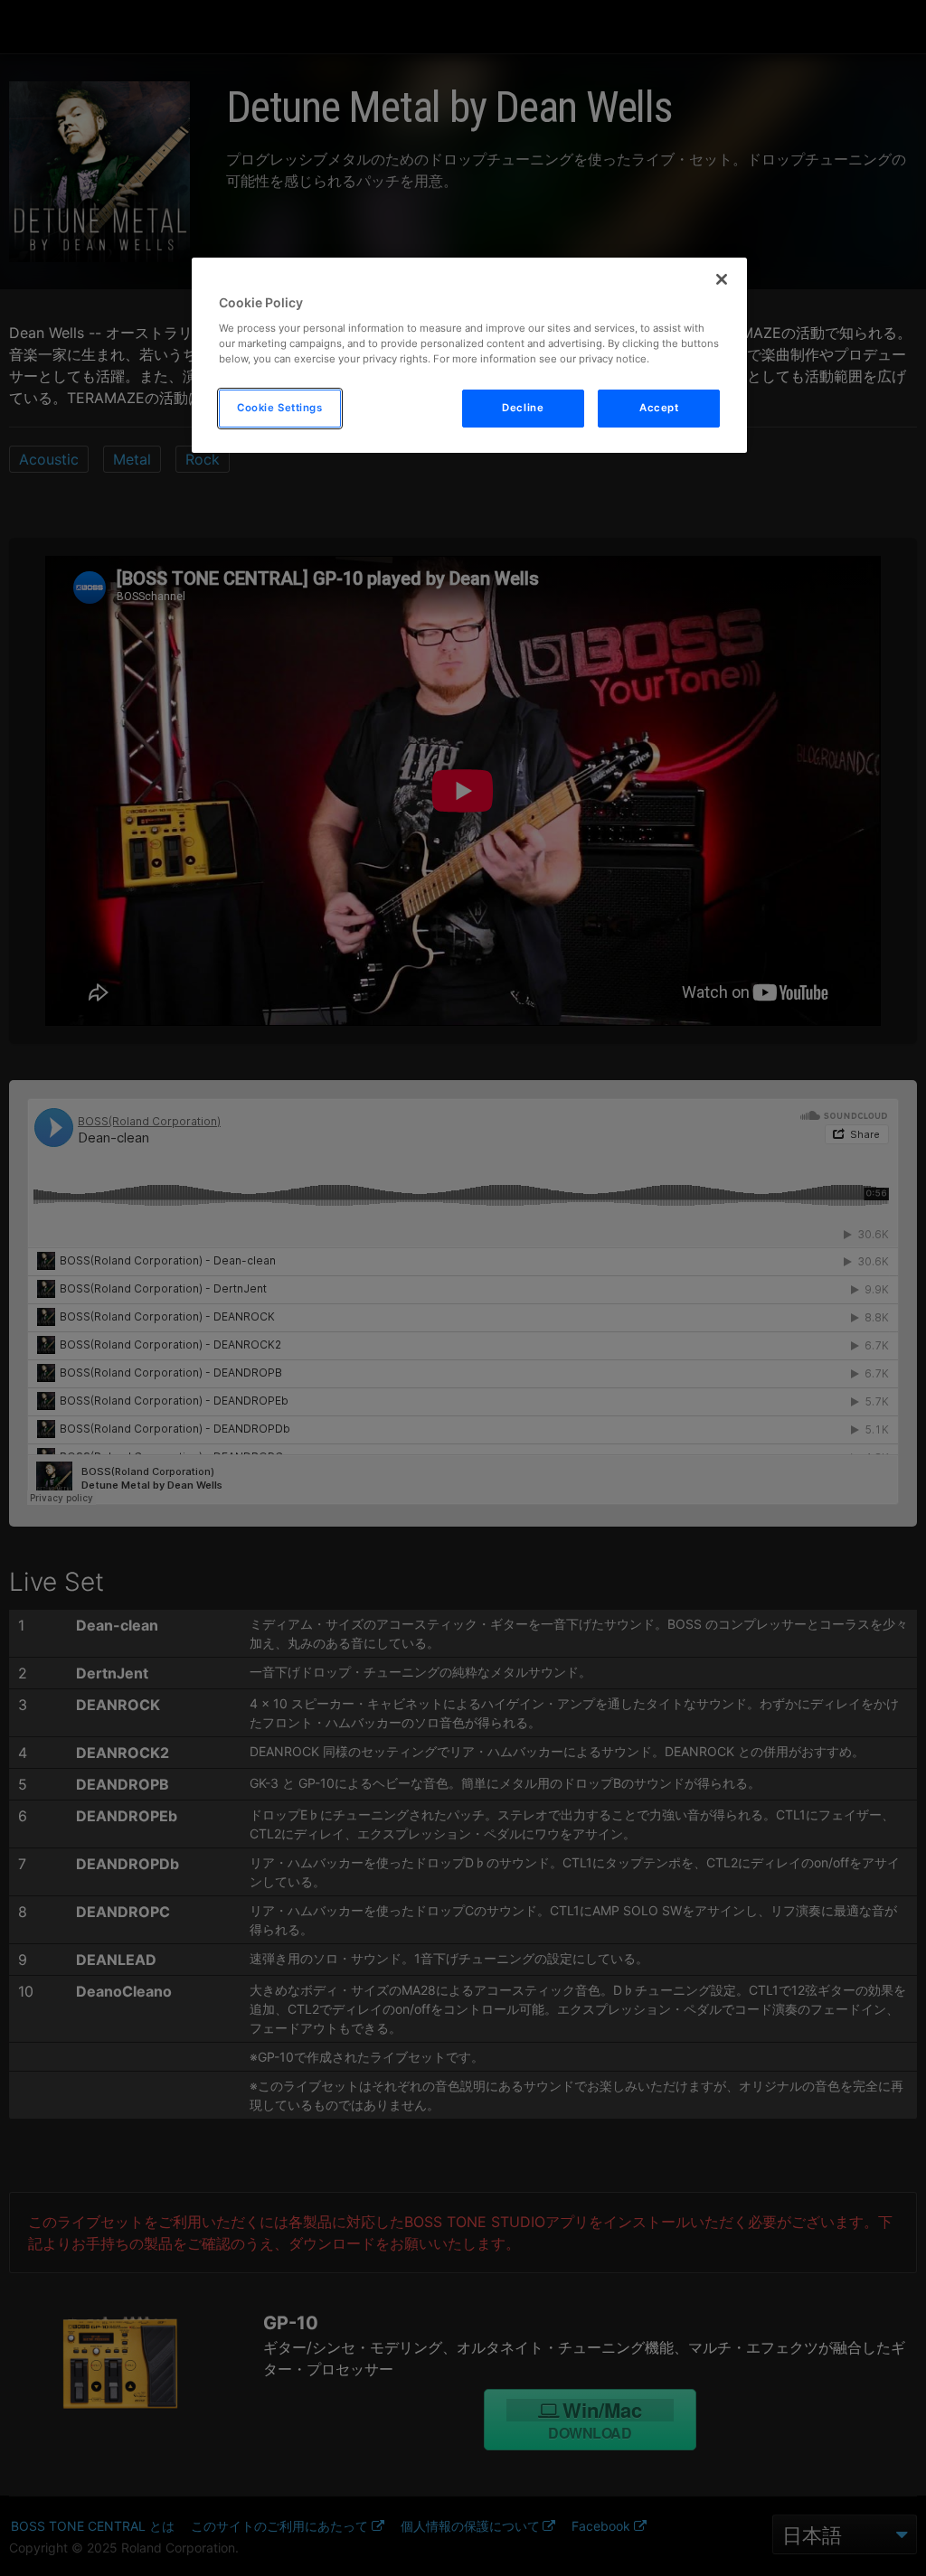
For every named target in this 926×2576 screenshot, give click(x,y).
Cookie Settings (280, 408)
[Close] (722, 279)
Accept (659, 408)
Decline (523, 408)
